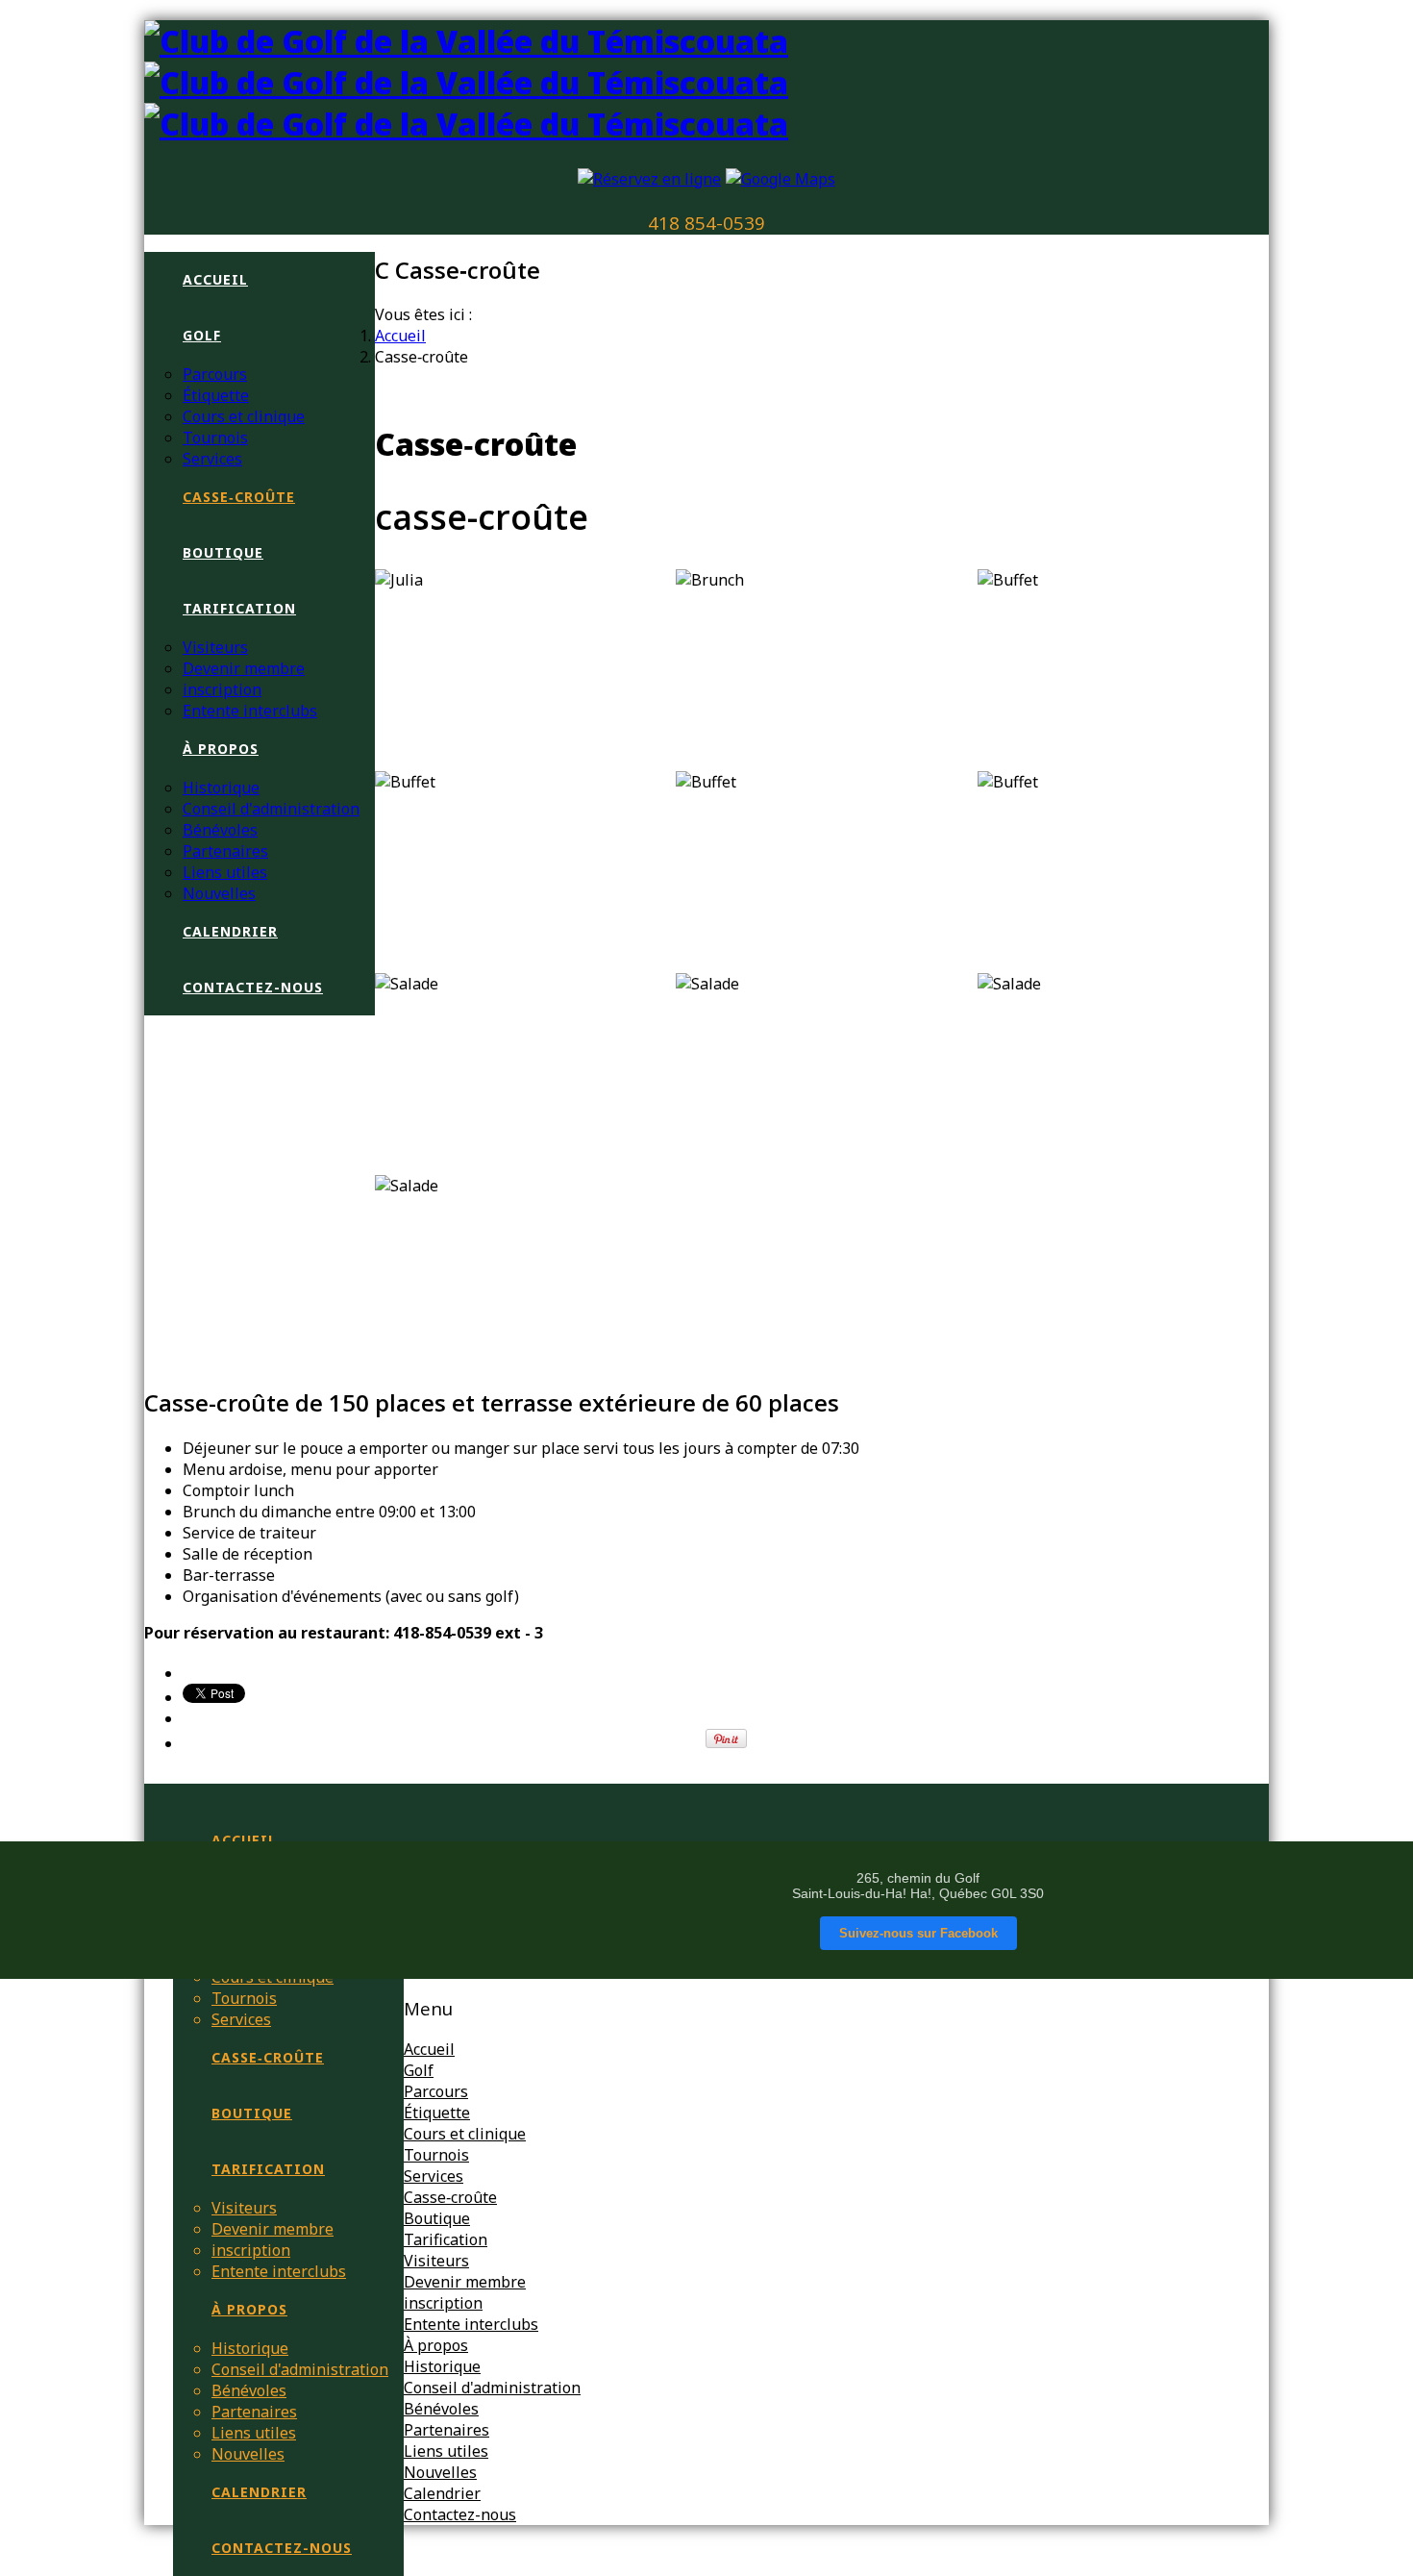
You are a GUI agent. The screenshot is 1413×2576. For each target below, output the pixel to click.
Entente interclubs (250, 711)
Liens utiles (225, 872)
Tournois (215, 438)
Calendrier (230, 931)
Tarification (239, 608)
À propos (221, 749)
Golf (202, 335)
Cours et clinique (244, 416)
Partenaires (225, 851)
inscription (222, 689)
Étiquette (216, 395)
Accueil (215, 279)
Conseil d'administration (271, 809)
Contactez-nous (253, 987)
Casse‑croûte (239, 497)
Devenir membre (244, 668)
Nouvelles (219, 893)
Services (212, 459)
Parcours (215, 374)
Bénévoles (220, 830)
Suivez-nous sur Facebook (918, 1933)
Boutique (223, 552)
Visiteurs (215, 647)
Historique (221, 788)
